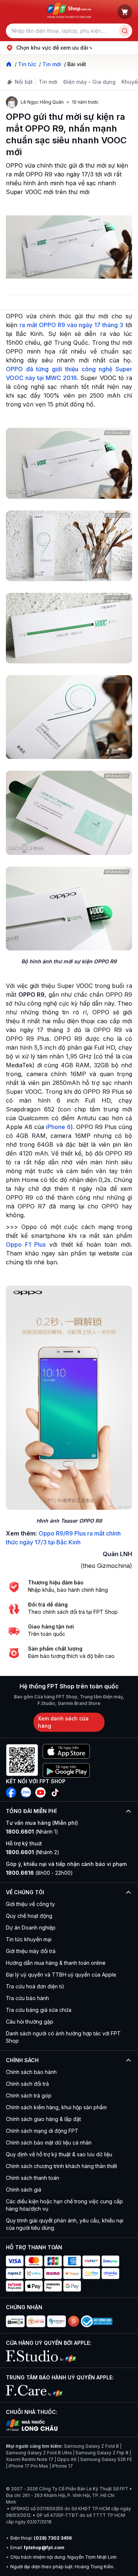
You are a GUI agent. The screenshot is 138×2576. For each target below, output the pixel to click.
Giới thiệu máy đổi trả (31, 1951)
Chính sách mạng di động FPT (42, 2131)
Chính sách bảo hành (31, 2072)
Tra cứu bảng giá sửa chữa (39, 2010)
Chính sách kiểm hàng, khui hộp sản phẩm (56, 2107)
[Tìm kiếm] (125, 31)
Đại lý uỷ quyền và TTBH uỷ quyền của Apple (61, 1975)
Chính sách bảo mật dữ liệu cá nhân (49, 2143)
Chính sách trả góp (29, 2095)
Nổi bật (24, 82)
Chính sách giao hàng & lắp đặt (43, 2119)
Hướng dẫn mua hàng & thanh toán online (56, 1963)
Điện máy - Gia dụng (89, 82)
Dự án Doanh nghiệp (31, 1927)
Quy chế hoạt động (29, 1916)
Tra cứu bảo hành (27, 1998)
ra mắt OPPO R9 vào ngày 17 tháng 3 (71, 325)
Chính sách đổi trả (27, 2084)
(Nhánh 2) (33, 1852)
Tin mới (48, 82)
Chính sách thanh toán (33, 2178)
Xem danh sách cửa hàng (63, 1722)
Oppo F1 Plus (26, 1244)
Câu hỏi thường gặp (30, 2022)
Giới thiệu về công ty (30, 1904)
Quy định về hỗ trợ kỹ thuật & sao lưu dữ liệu (59, 2154)
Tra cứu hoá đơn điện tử (35, 1986)
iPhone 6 (58, 1127)
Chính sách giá (24, 2190)
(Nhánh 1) (32, 1832)
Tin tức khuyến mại (29, 1939)
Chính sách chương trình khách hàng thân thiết (61, 2166)
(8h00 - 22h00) (39, 1873)
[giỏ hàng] (125, 12)
